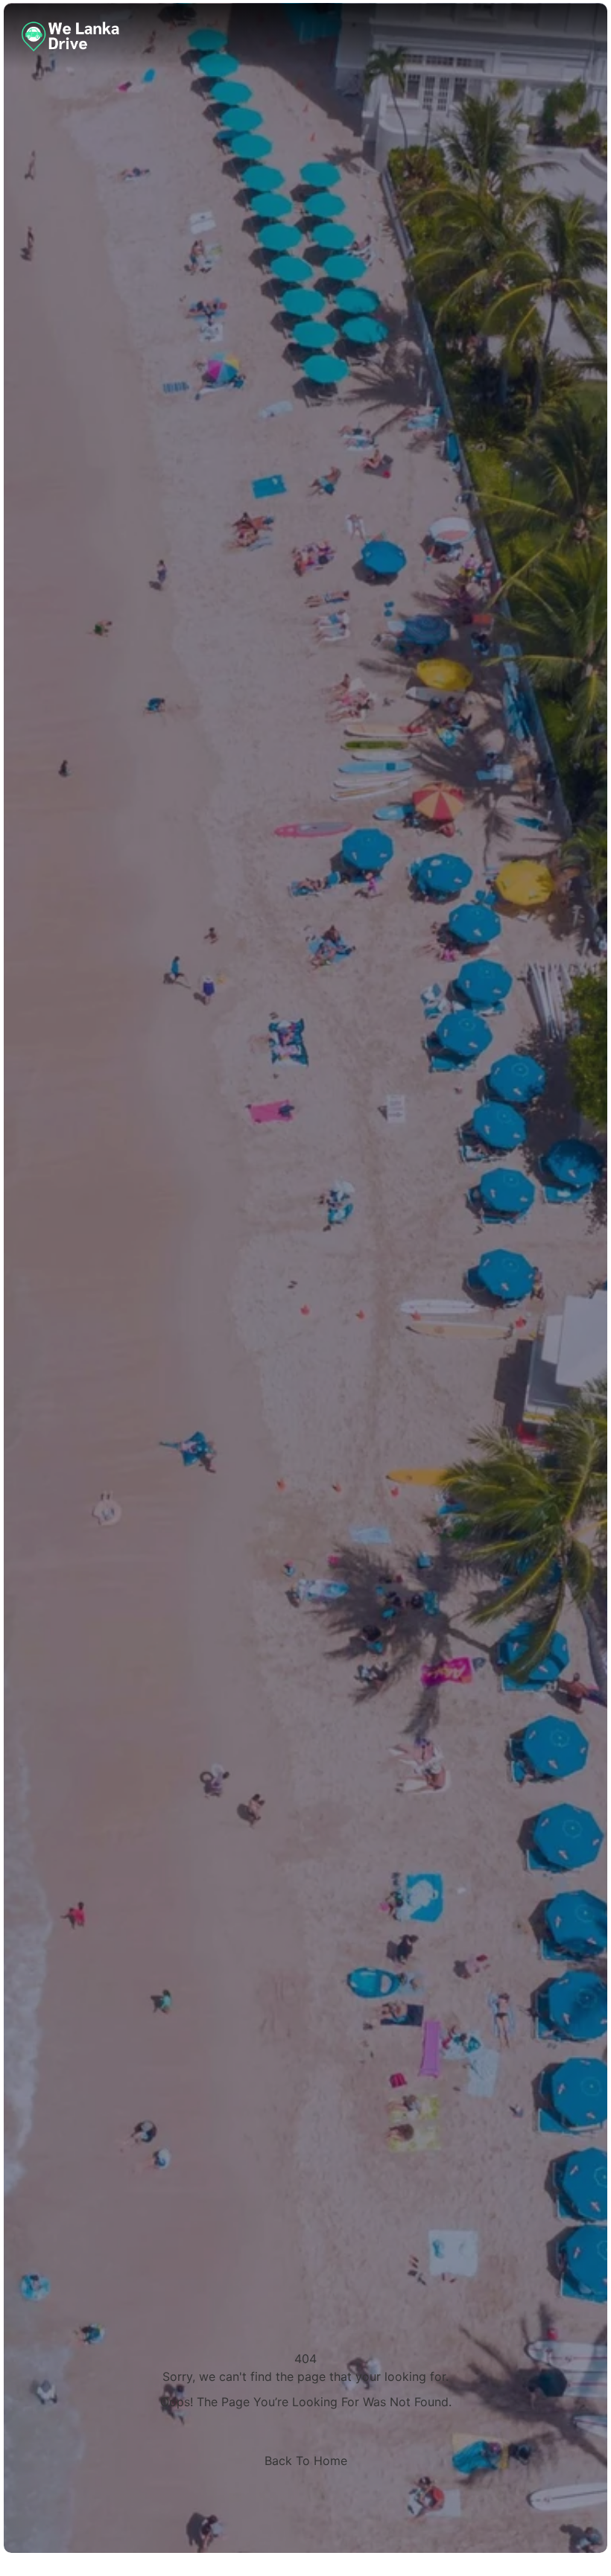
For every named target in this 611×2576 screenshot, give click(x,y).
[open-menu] (581, 36)
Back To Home (306, 2461)
